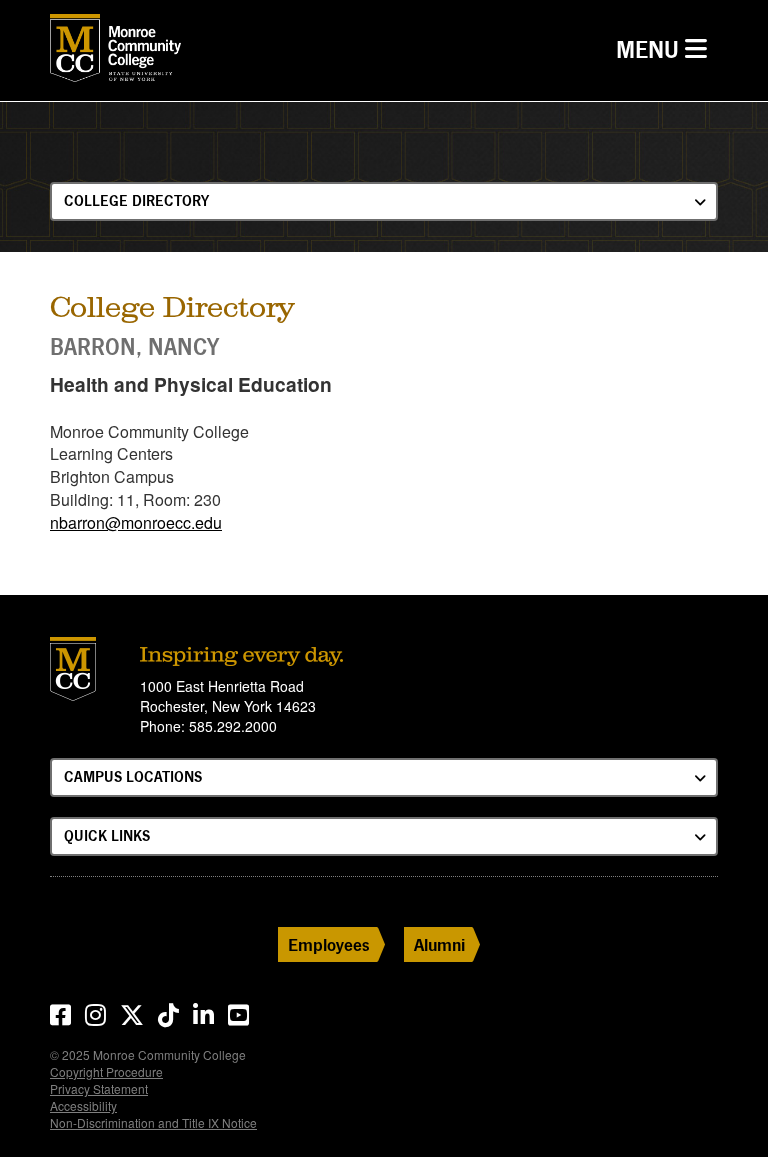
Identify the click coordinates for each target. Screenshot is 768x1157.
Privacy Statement (99, 1088)
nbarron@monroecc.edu (136, 522)
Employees (329, 944)
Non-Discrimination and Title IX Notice (153, 1122)
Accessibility (83, 1105)
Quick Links (107, 835)
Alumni (439, 944)
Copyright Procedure (106, 1071)
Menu (666, 49)
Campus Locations (133, 776)
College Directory (136, 200)
